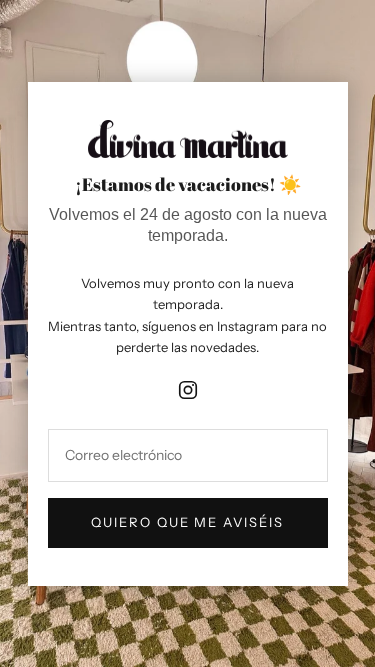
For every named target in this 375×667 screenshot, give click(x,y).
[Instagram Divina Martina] (188, 386)
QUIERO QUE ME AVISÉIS (187, 522)
